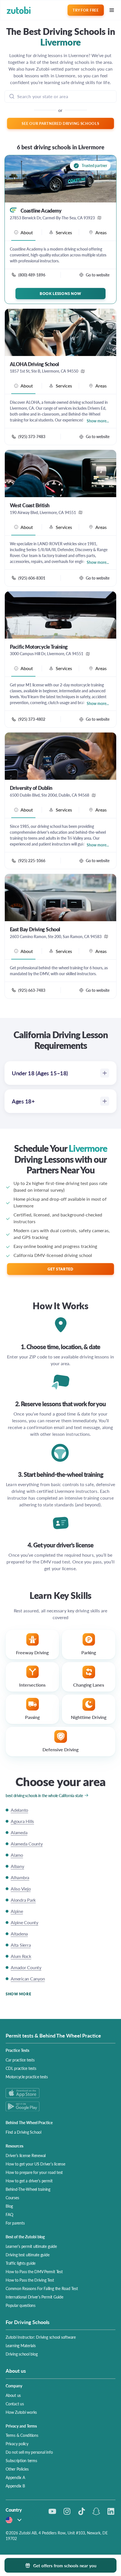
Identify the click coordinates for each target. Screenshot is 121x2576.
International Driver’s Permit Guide (34, 2297)
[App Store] (60, 2093)
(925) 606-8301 (32, 578)
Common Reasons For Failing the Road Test (42, 2288)
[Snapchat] (96, 2511)
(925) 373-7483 (32, 436)
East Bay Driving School (35, 929)
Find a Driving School (23, 2132)
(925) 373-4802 (32, 719)
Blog (9, 2206)
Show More (18, 1994)
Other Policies (17, 2469)
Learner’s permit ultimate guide (31, 2246)
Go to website (98, 275)
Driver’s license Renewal (26, 2155)
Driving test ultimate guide (28, 2255)
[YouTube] (52, 2511)
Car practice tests (20, 2060)
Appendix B (15, 2486)
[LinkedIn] (111, 2511)
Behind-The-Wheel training (28, 2189)
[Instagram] (67, 2511)
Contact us (15, 2404)
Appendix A (15, 2477)
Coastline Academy (41, 211)
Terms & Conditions (22, 2435)
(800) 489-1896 (32, 275)
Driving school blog (22, 2354)
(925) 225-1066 (32, 860)
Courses (12, 2198)
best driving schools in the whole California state (44, 1795)
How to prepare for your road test (34, 2172)
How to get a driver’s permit (29, 2181)
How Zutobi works (21, 2412)
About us (13, 2395)
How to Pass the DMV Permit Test (34, 2271)
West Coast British (30, 505)
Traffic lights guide (21, 2263)
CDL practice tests (21, 2068)
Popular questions (21, 2305)
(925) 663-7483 (32, 990)
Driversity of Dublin (31, 788)
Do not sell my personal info (29, 2452)
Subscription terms (21, 2460)
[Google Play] (60, 2106)
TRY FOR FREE (86, 10)
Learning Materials (21, 2345)
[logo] (19, 10)
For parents (15, 2223)
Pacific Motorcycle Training (39, 647)
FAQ (9, 2214)
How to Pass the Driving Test (30, 2280)
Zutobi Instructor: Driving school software (41, 2337)
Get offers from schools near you (65, 2565)
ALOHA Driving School (34, 364)
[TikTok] (82, 2511)
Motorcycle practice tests (27, 2077)
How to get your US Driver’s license (35, 2164)
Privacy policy (17, 2444)
